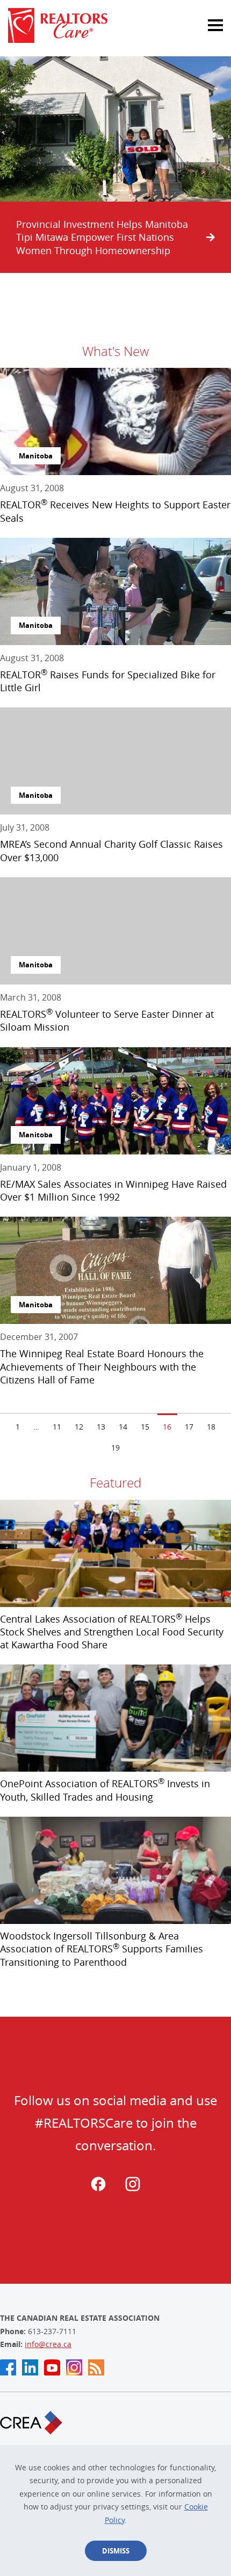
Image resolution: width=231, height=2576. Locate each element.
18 (211, 1427)
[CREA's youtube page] (52, 2367)
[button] (204, 19)
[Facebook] (98, 2189)
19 (115, 1448)
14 (123, 1427)
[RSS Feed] (96, 2367)
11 (57, 1427)
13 (101, 1427)
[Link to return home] (115, 25)
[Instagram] (133, 2189)
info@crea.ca (48, 2344)
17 (189, 1427)
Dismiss (116, 2551)
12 (79, 1427)
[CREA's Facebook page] (8, 2367)
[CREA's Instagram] (74, 2367)
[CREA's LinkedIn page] (30, 2367)
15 (145, 1427)
